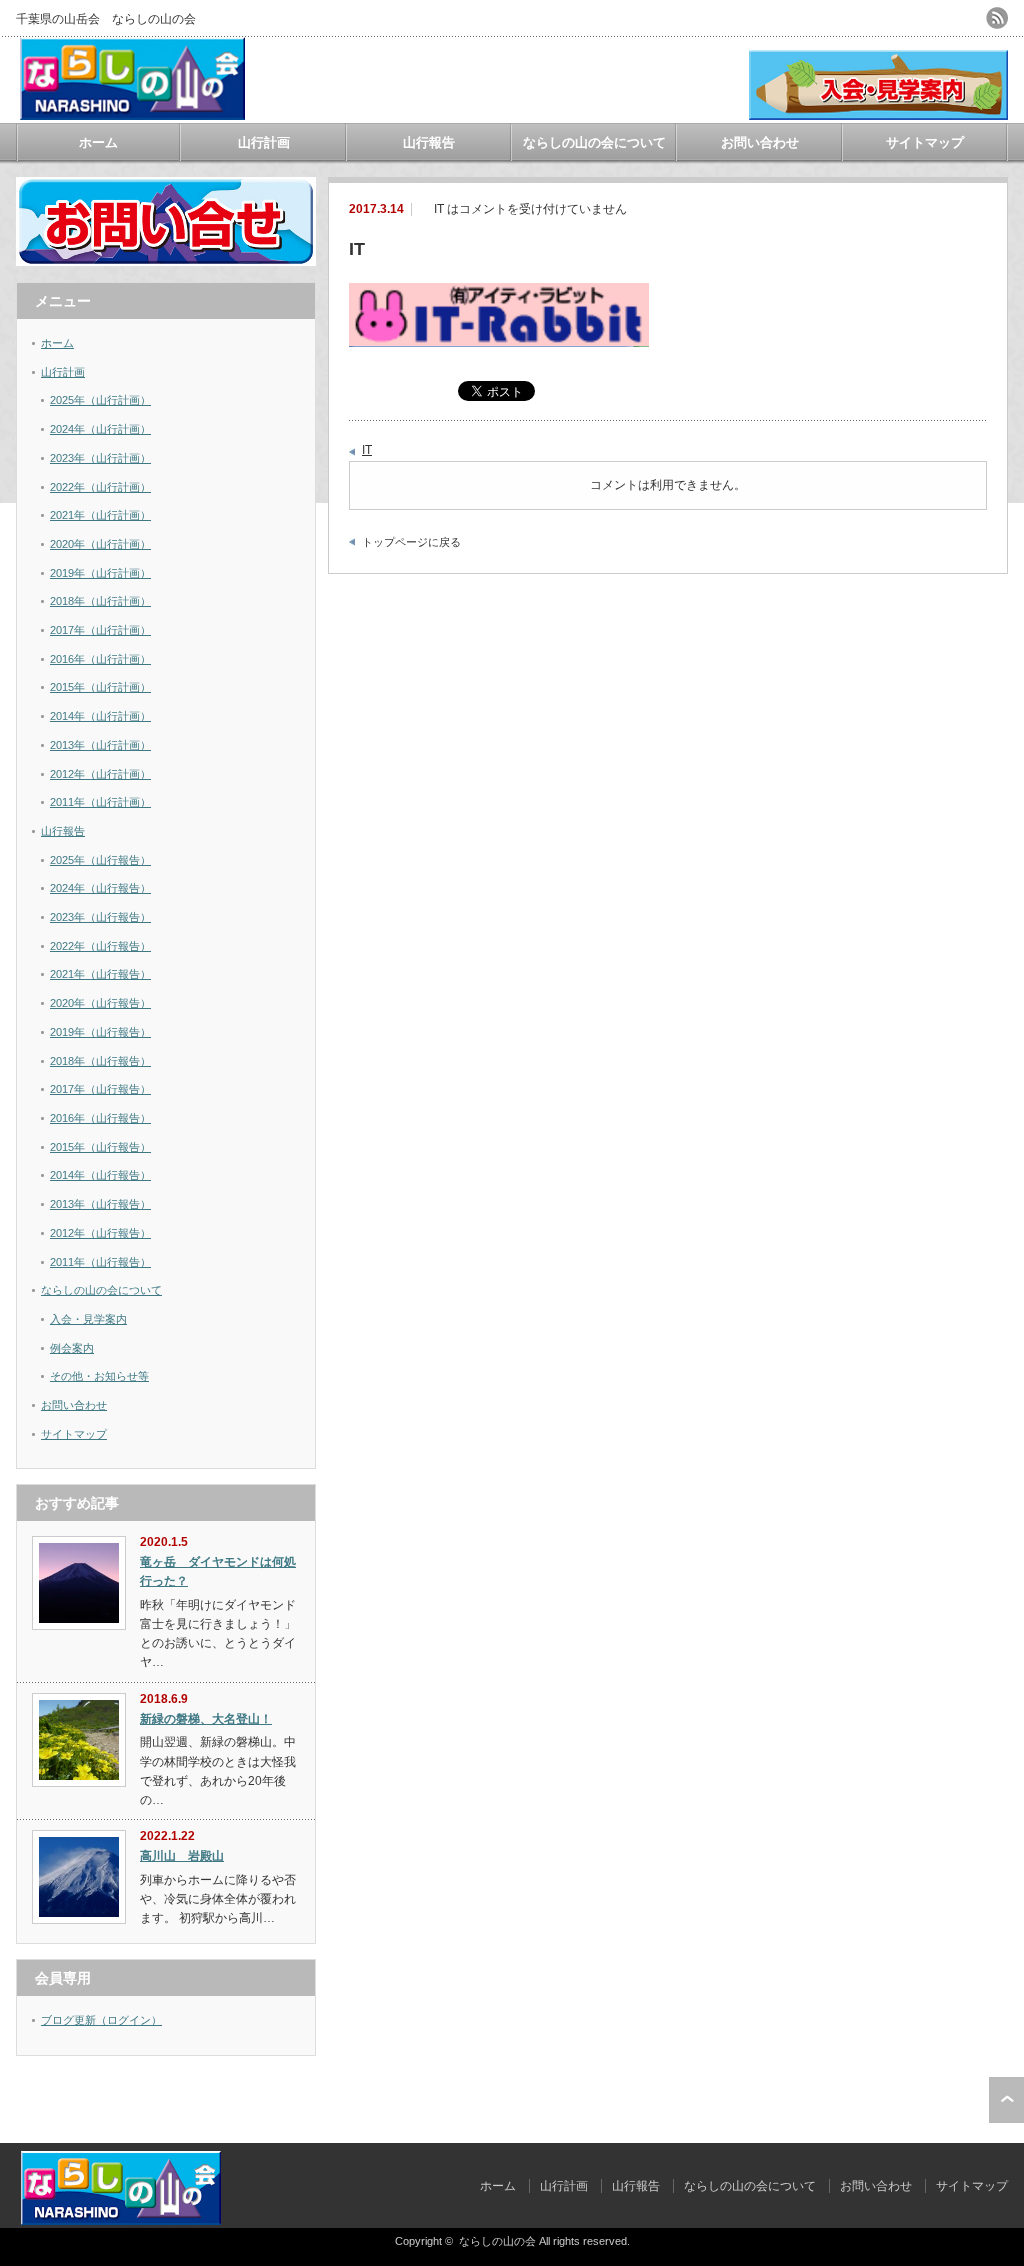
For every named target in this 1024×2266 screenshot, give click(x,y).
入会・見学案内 (88, 1319)
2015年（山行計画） (100, 687)
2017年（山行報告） (100, 1089)
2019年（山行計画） (100, 573)
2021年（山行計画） (100, 515)
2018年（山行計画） (100, 601)
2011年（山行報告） (100, 1262)
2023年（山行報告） (100, 917)
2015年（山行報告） (100, 1147)
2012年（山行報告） (100, 1233)
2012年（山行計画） (100, 774)
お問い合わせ (760, 142)
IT (367, 450)
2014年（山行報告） (100, 1175)
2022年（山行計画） (100, 487)
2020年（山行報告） (100, 1003)
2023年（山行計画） (100, 458)
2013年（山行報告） (100, 1204)
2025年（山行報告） (100, 860)
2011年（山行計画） (100, 802)
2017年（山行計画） (100, 630)
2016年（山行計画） (100, 659)
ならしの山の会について (594, 142)
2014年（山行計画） (100, 716)
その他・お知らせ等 (99, 1376)
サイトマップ (925, 142)
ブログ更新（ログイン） (101, 2020)
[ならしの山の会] (132, 112)
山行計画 (264, 142)
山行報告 (429, 142)
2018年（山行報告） (100, 1061)
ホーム (98, 142)
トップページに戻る (411, 542)
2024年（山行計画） (100, 429)
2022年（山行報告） (100, 946)
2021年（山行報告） (100, 974)
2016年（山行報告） (100, 1118)
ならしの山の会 (497, 2241)
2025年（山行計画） (100, 400)
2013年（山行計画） (100, 745)
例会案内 (72, 1348)
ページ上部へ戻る (1006, 2100)
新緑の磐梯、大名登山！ (206, 1719)
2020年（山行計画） (100, 544)
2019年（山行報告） (100, 1032)
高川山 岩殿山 (182, 1856)
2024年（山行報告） (100, 888)
